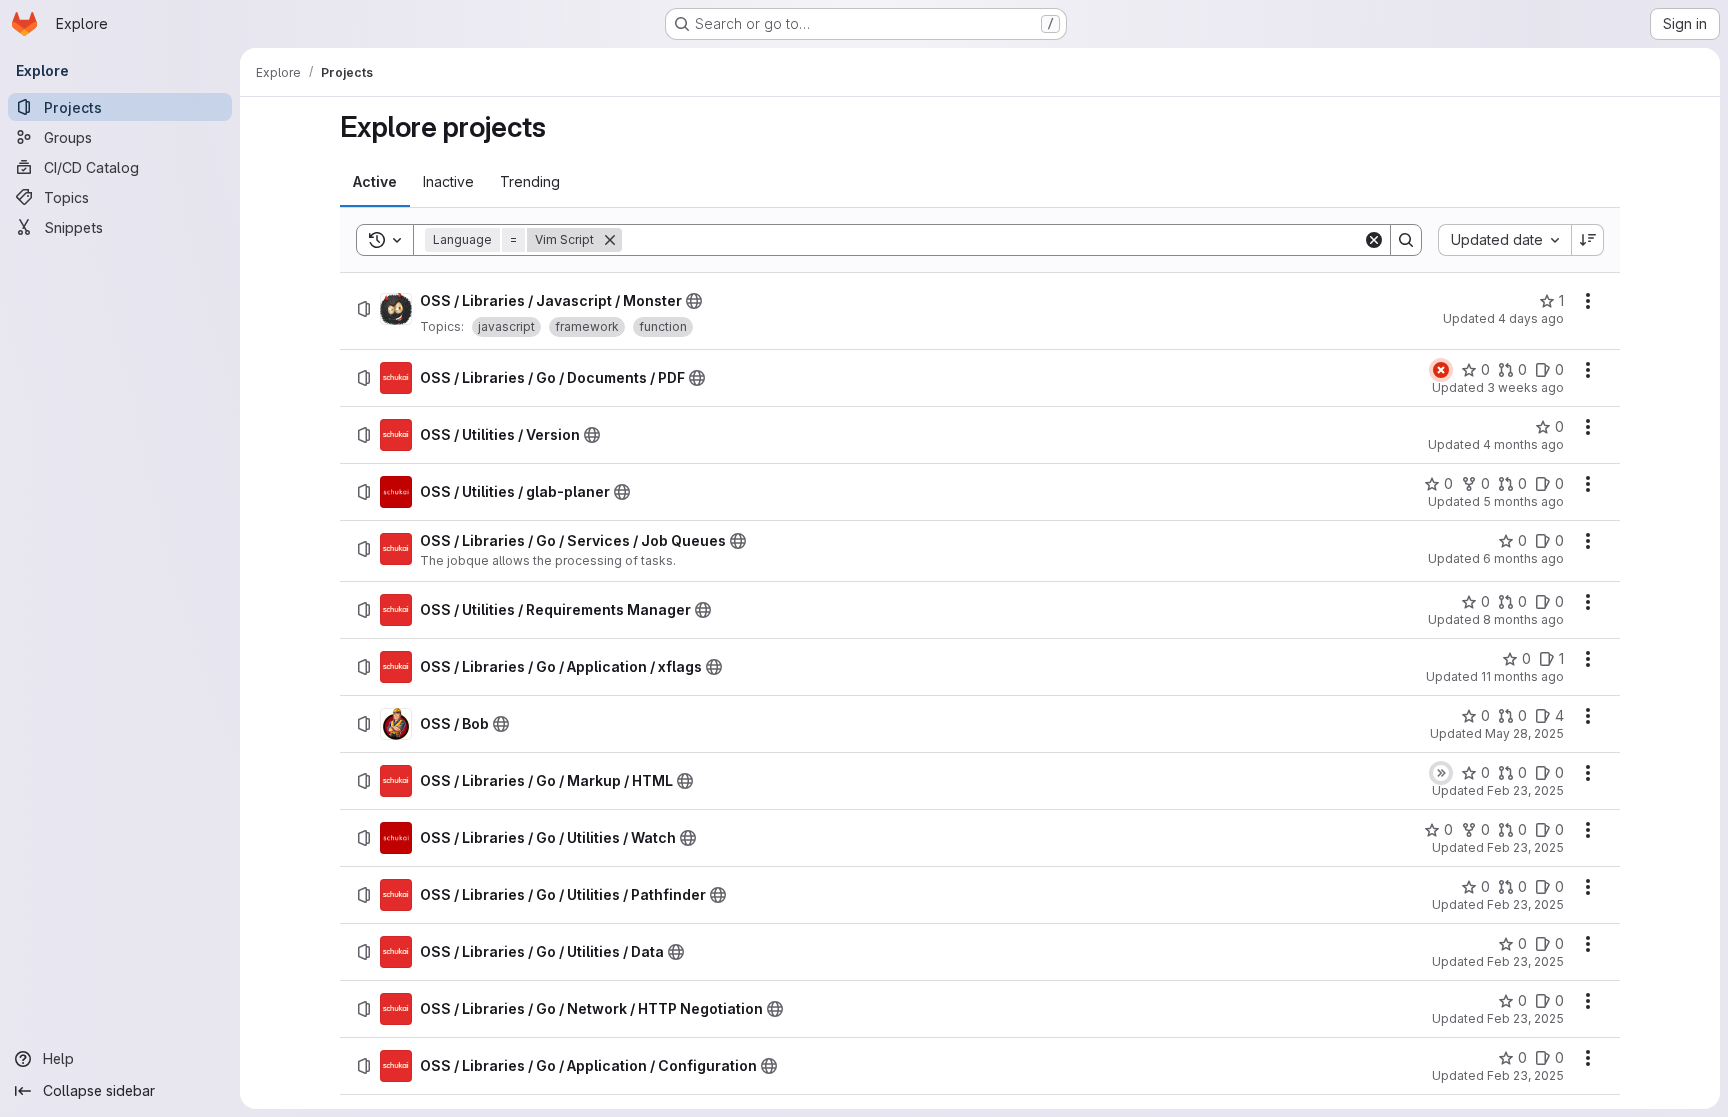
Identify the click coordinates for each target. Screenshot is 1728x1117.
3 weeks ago (1525, 387)
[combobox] (1504, 240)
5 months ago (1523, 501)
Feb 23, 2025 (1525, 790)
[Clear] (1374, 240)
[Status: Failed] (1441, 370)
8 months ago (1523, 619)
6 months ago (1523, 558)
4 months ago (1523, 444)
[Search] (1406, 240)
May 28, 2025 (1524, 733)
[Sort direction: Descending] (1588, 240)
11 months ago (1522, 676)
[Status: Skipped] (1441, 773)
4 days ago (1531, 318)
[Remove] (610, 240)
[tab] (375, 182)
